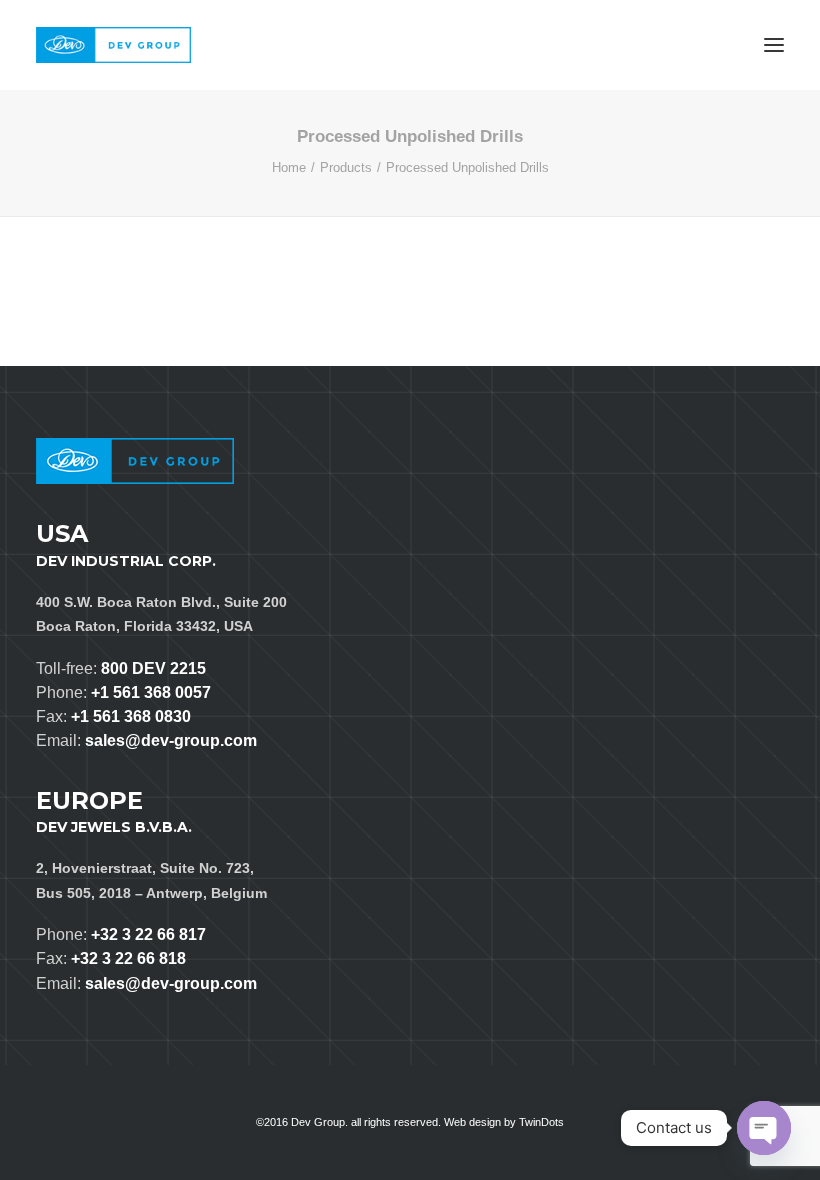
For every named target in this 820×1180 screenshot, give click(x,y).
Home (289, 167)
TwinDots (541, 1122)
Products (346, 167)
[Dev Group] (113, 45)
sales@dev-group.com (171, 740)
